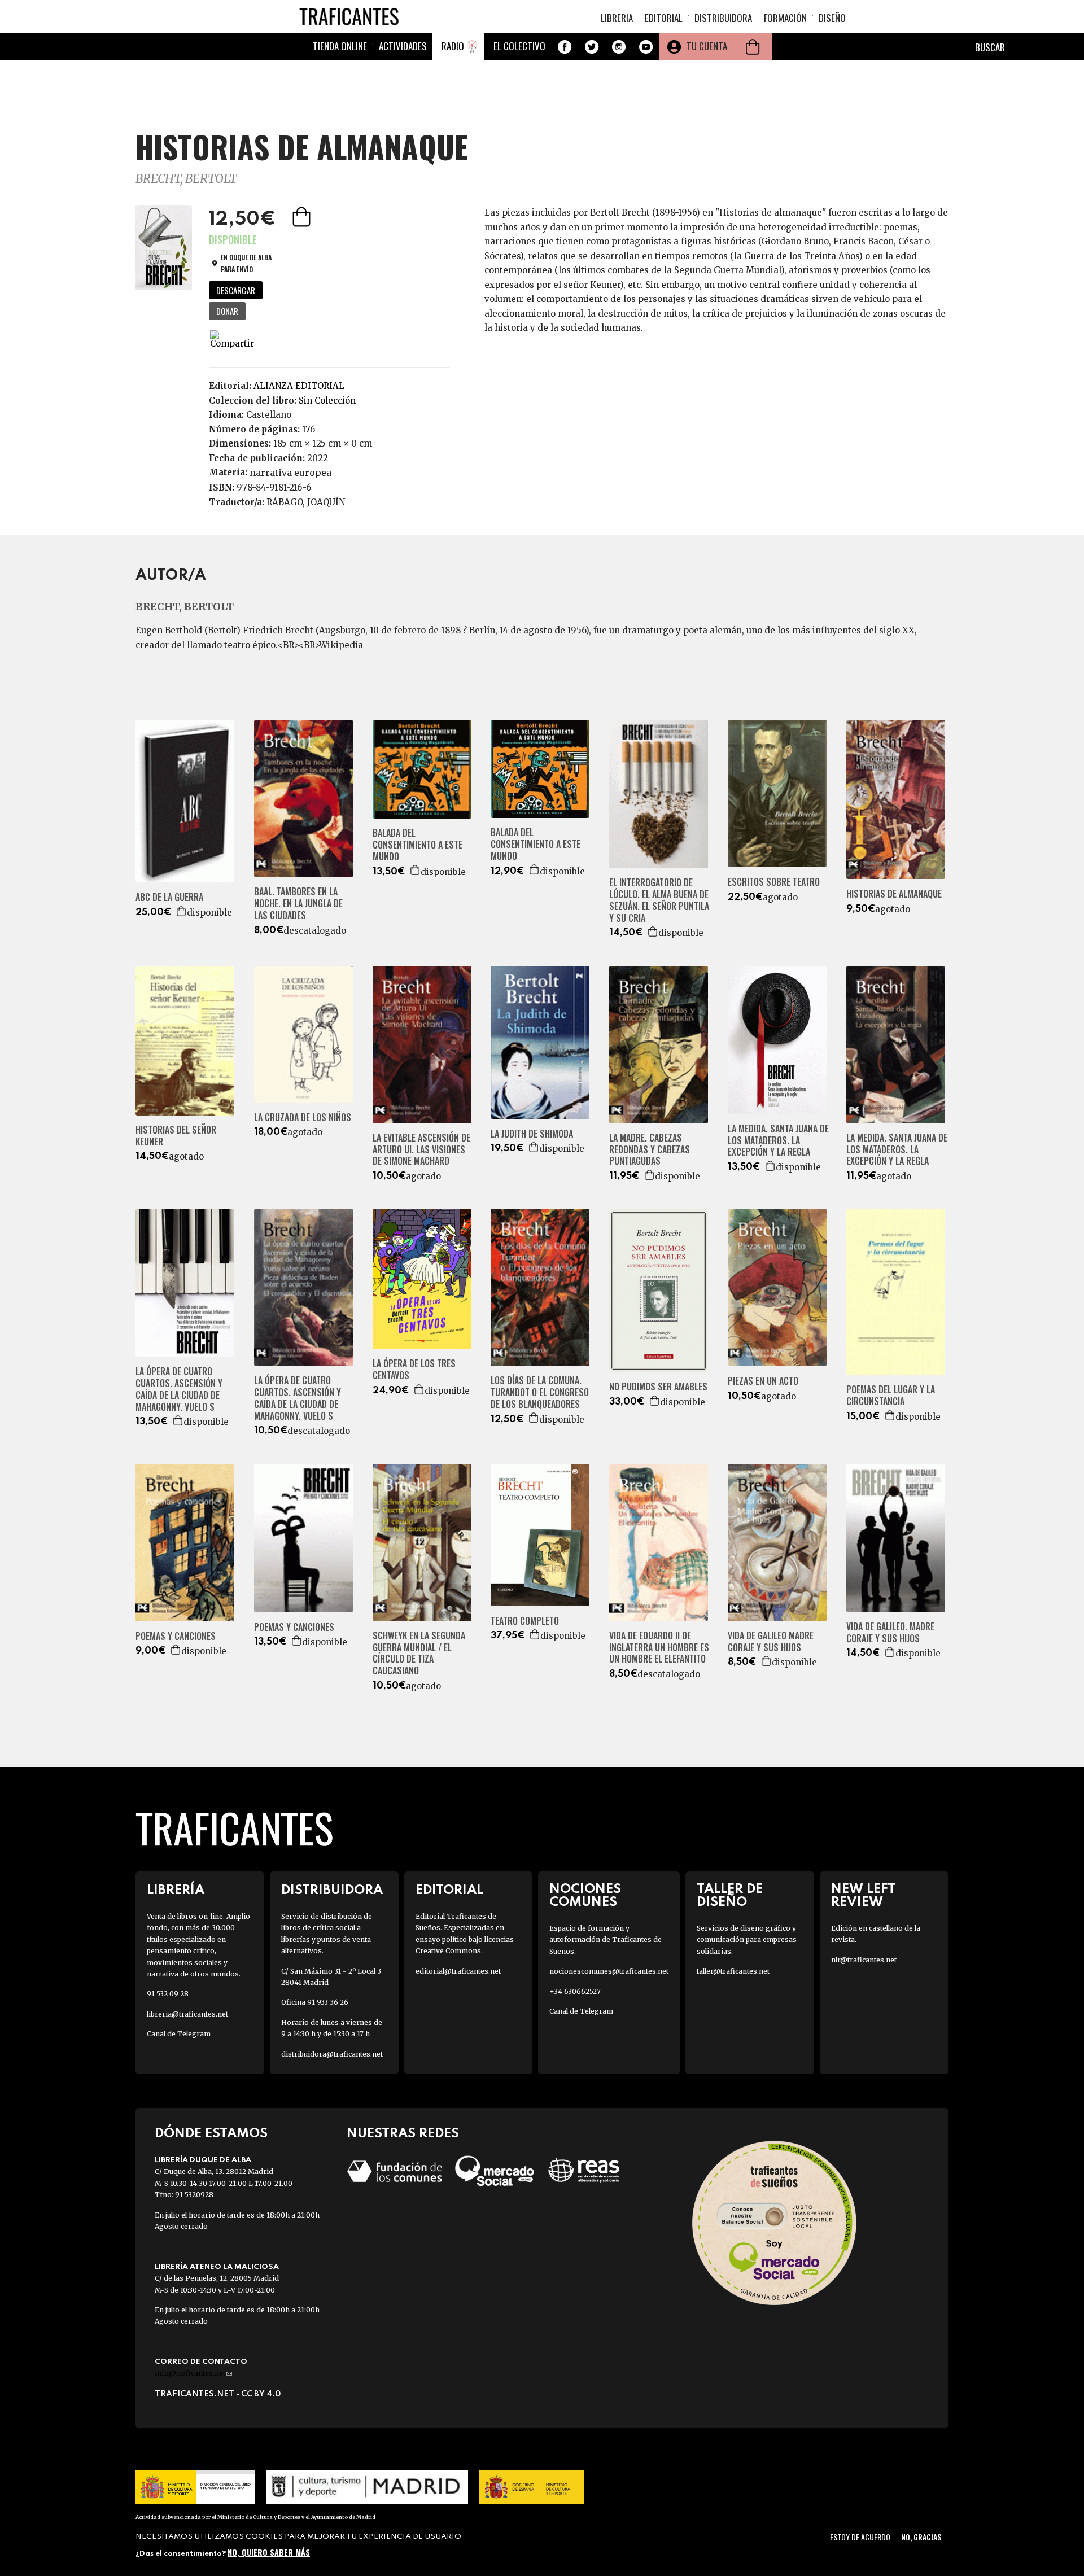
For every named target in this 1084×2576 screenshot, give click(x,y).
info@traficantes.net (193, 2373)
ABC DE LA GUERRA (169, 897)
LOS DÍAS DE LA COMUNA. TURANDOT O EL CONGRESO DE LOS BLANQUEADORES (540, 1392)
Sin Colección (327, 401)
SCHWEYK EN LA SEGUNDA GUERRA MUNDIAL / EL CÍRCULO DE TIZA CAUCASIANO (419, 1653)
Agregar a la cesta (303, 217)
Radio (453, 46)
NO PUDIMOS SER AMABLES (658, 1387)
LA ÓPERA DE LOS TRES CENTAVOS (414, 1370)
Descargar (236, 290)
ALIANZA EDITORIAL (299, 386)
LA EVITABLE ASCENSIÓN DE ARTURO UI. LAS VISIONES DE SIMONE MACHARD (421, 1149)
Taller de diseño (730, 1896)
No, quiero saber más (269, 2552)
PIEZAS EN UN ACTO (763, 1381)
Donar (227, 311)
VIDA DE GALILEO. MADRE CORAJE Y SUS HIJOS (890, 1633)
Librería (176, 1890)
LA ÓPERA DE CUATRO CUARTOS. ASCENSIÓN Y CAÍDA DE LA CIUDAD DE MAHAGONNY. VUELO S (179, 1389)
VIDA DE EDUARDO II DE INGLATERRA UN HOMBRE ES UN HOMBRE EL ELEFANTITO (659, 1647)
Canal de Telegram (179, 2034)
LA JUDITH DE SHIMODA (532, 1134)
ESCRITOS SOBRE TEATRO (774, 882)
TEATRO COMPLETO (525, 1621)
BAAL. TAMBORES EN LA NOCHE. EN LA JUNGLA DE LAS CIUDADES (298, 903)
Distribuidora (723, 18)
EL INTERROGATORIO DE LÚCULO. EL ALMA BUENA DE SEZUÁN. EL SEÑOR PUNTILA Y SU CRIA (659, 900)
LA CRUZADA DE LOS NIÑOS (303, 1118)
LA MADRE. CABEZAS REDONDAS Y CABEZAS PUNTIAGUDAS (650, 1149)
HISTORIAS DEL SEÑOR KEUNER (176, 1136)
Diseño (832, 18)
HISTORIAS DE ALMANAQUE (894, 894)
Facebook (565, 47)
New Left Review (863, 1896)
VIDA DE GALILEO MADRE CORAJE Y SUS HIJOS (771, 1642)
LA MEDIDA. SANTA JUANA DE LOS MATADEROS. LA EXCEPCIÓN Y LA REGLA (778, 1140)
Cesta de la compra (753, 47)
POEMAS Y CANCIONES (176, 1636)
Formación (785, 18)
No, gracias (921, 2537)
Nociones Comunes (585, 1896)
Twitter (592, 47)
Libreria (617, 18)
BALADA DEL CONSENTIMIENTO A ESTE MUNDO (418, 845)
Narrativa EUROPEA (290, 473)
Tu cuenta (707, 46)
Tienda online (340, 46)
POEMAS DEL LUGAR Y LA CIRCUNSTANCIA (891, 1396)
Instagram (619, 47)
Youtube (646, 47)
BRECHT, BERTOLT (186, 179)
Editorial (664, 18)
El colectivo (519, 46)
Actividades (403, 46)
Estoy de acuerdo (860, 2537)
